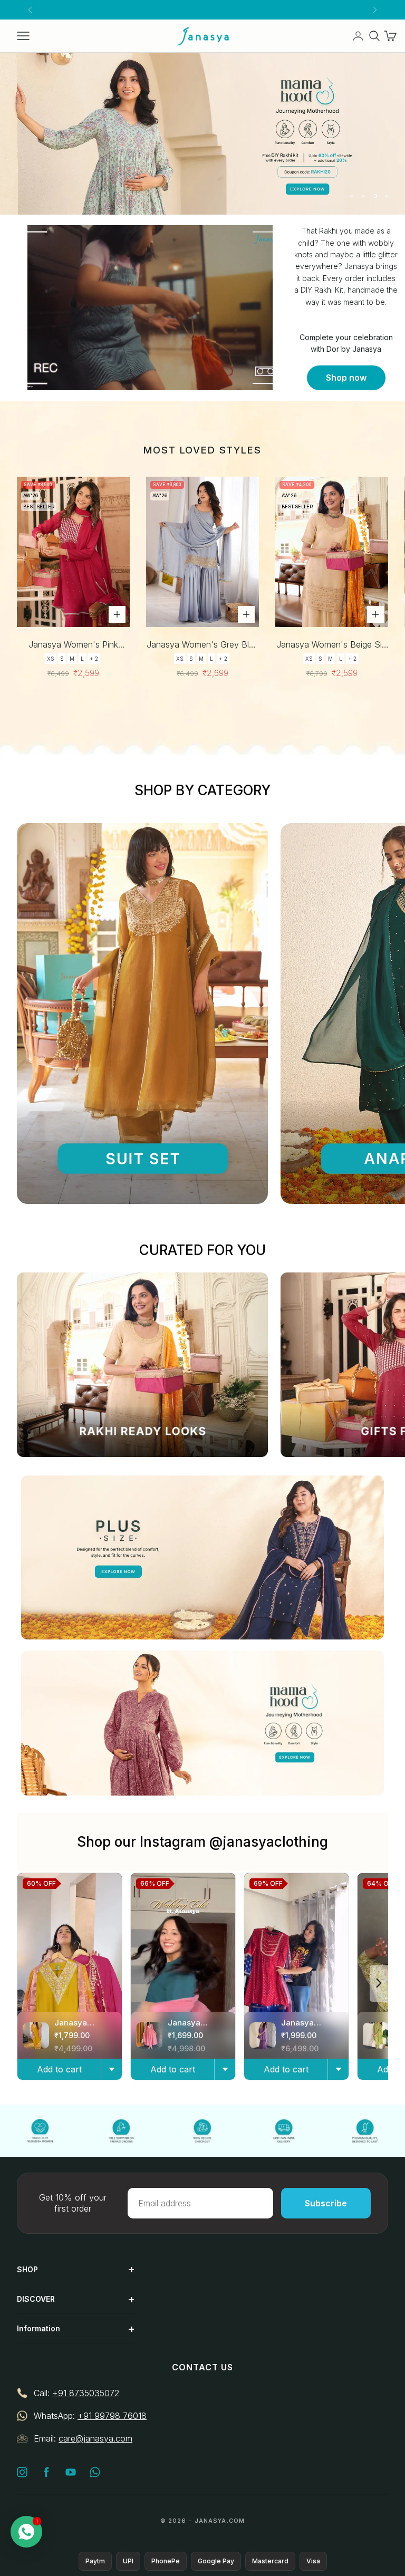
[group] (202, 134)
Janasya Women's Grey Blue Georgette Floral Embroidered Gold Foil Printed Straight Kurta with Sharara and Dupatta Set (202, 645)
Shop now (346, 378)
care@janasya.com (95, 2438)
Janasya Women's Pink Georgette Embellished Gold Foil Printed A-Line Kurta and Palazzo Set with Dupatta (73, 645)
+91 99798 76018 (112, 2416)
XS (51, 659)
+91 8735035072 (86, 2393)
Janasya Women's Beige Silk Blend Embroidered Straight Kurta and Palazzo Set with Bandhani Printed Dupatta (332, 645)
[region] (202, 134)
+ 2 (94, 659)
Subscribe (326, 2203)
